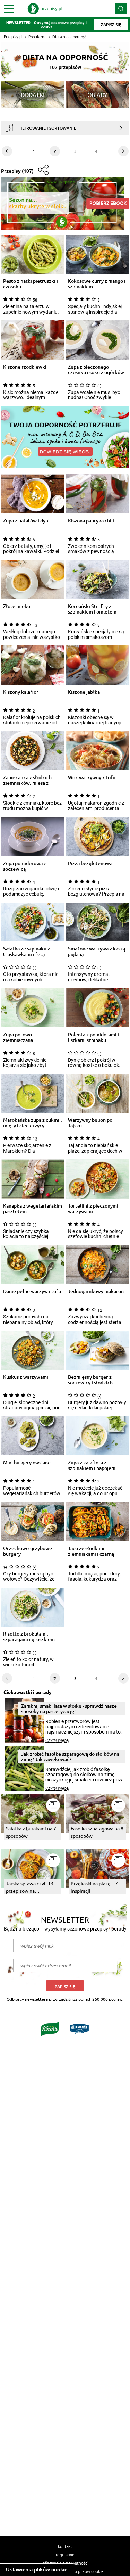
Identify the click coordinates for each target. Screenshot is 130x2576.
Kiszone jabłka (84, 692)
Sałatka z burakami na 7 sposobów (31, 1832)
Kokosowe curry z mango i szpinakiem (97, 284)
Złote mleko (17, 606)
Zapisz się (65, 1987)
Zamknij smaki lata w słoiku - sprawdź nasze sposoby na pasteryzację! (69, 1709)
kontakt (65, 2546)
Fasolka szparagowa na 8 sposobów (97, 1832)
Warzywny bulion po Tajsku (90, 1123)
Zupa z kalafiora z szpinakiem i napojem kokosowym (92, 1465)
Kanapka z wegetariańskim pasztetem (33, 1209)
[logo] (45, 9)
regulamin (65, 2554)
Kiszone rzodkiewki (25, 367)
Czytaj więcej (57, 1740)
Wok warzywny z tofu (92, 778)
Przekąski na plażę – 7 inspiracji (94, 1887)
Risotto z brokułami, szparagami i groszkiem (29, 1637)
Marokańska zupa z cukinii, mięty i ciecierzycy (33, 1123)
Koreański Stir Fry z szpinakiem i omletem (92, 609)
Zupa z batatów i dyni (26, 521)
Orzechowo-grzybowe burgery (28, 1551)
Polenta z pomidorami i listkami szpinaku (93, 1037)
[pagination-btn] (7, 151)
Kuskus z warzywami (26, 1377)
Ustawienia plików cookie (37, 2570)
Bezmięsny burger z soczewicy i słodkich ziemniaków (90, 1380)
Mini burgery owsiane (27, 1463)
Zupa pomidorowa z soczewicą (25, 866)
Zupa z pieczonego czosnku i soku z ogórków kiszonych (96, 370)
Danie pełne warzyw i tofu (32, 1291)
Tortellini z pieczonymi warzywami (93, 1209)
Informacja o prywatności (65, 2563)
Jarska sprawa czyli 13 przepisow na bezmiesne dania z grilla (32, 1887)
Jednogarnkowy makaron (96, 1291)
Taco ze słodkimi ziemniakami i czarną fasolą (91, 1551)
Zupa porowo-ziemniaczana (18, 1037)
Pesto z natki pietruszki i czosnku (31, 284)
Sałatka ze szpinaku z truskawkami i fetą (27, 952)
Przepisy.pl (13, 37)
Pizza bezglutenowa (90, 863)
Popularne (37, 37)
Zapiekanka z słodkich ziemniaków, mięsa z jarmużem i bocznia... (27, 780)
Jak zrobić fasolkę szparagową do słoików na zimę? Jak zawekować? (70, 1756)
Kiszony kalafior (21, 692)
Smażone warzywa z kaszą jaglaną (97, 952)
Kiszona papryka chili (91, 521)
